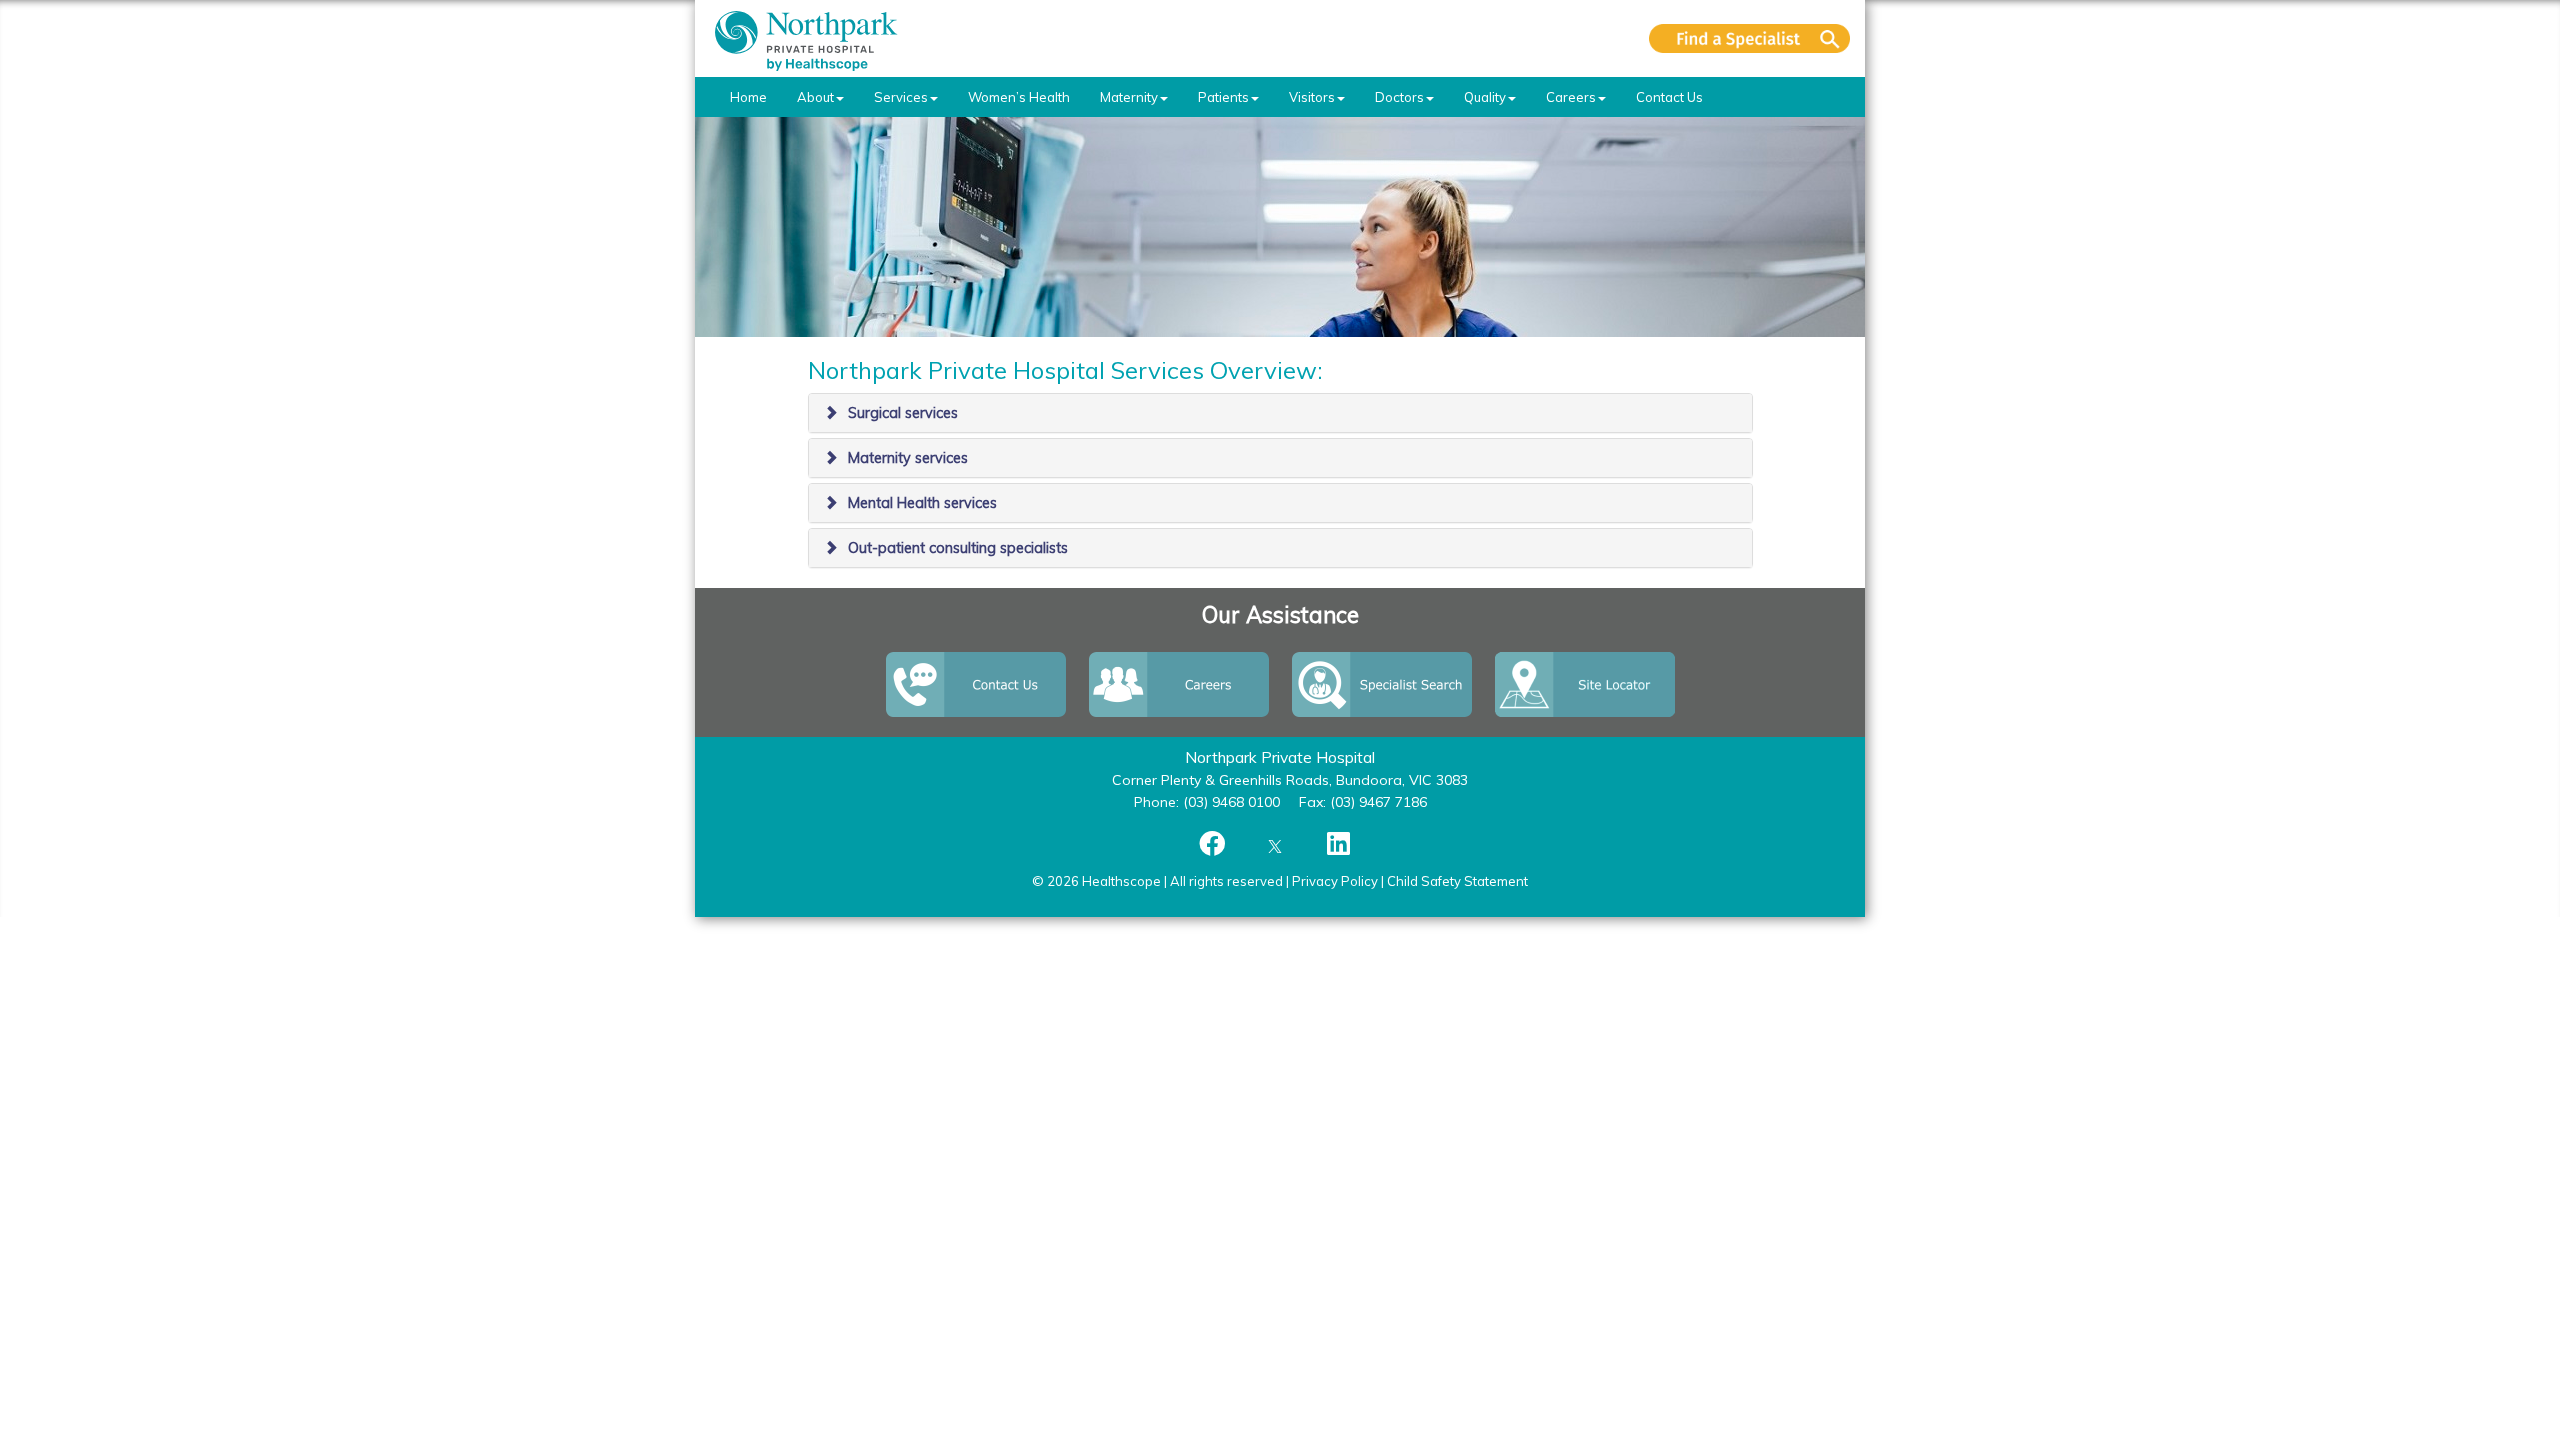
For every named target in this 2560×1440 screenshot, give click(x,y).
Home (748, 97)
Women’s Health (1019, 97)
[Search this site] (1749, 38)
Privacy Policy (1335, 881)
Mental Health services (922, 503)
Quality (1485, 97)
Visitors (1312, 97)
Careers (1571, 97)
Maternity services (908, 458)
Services (901, 97)
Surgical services (903, 413)
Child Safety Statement (1457, 881)
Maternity (1129, 97)
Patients (1223, 97)
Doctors (1399, 97)
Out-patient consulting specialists (958, 548)
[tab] (1280, 413)
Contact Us (1669, 97)
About (815, 97)
